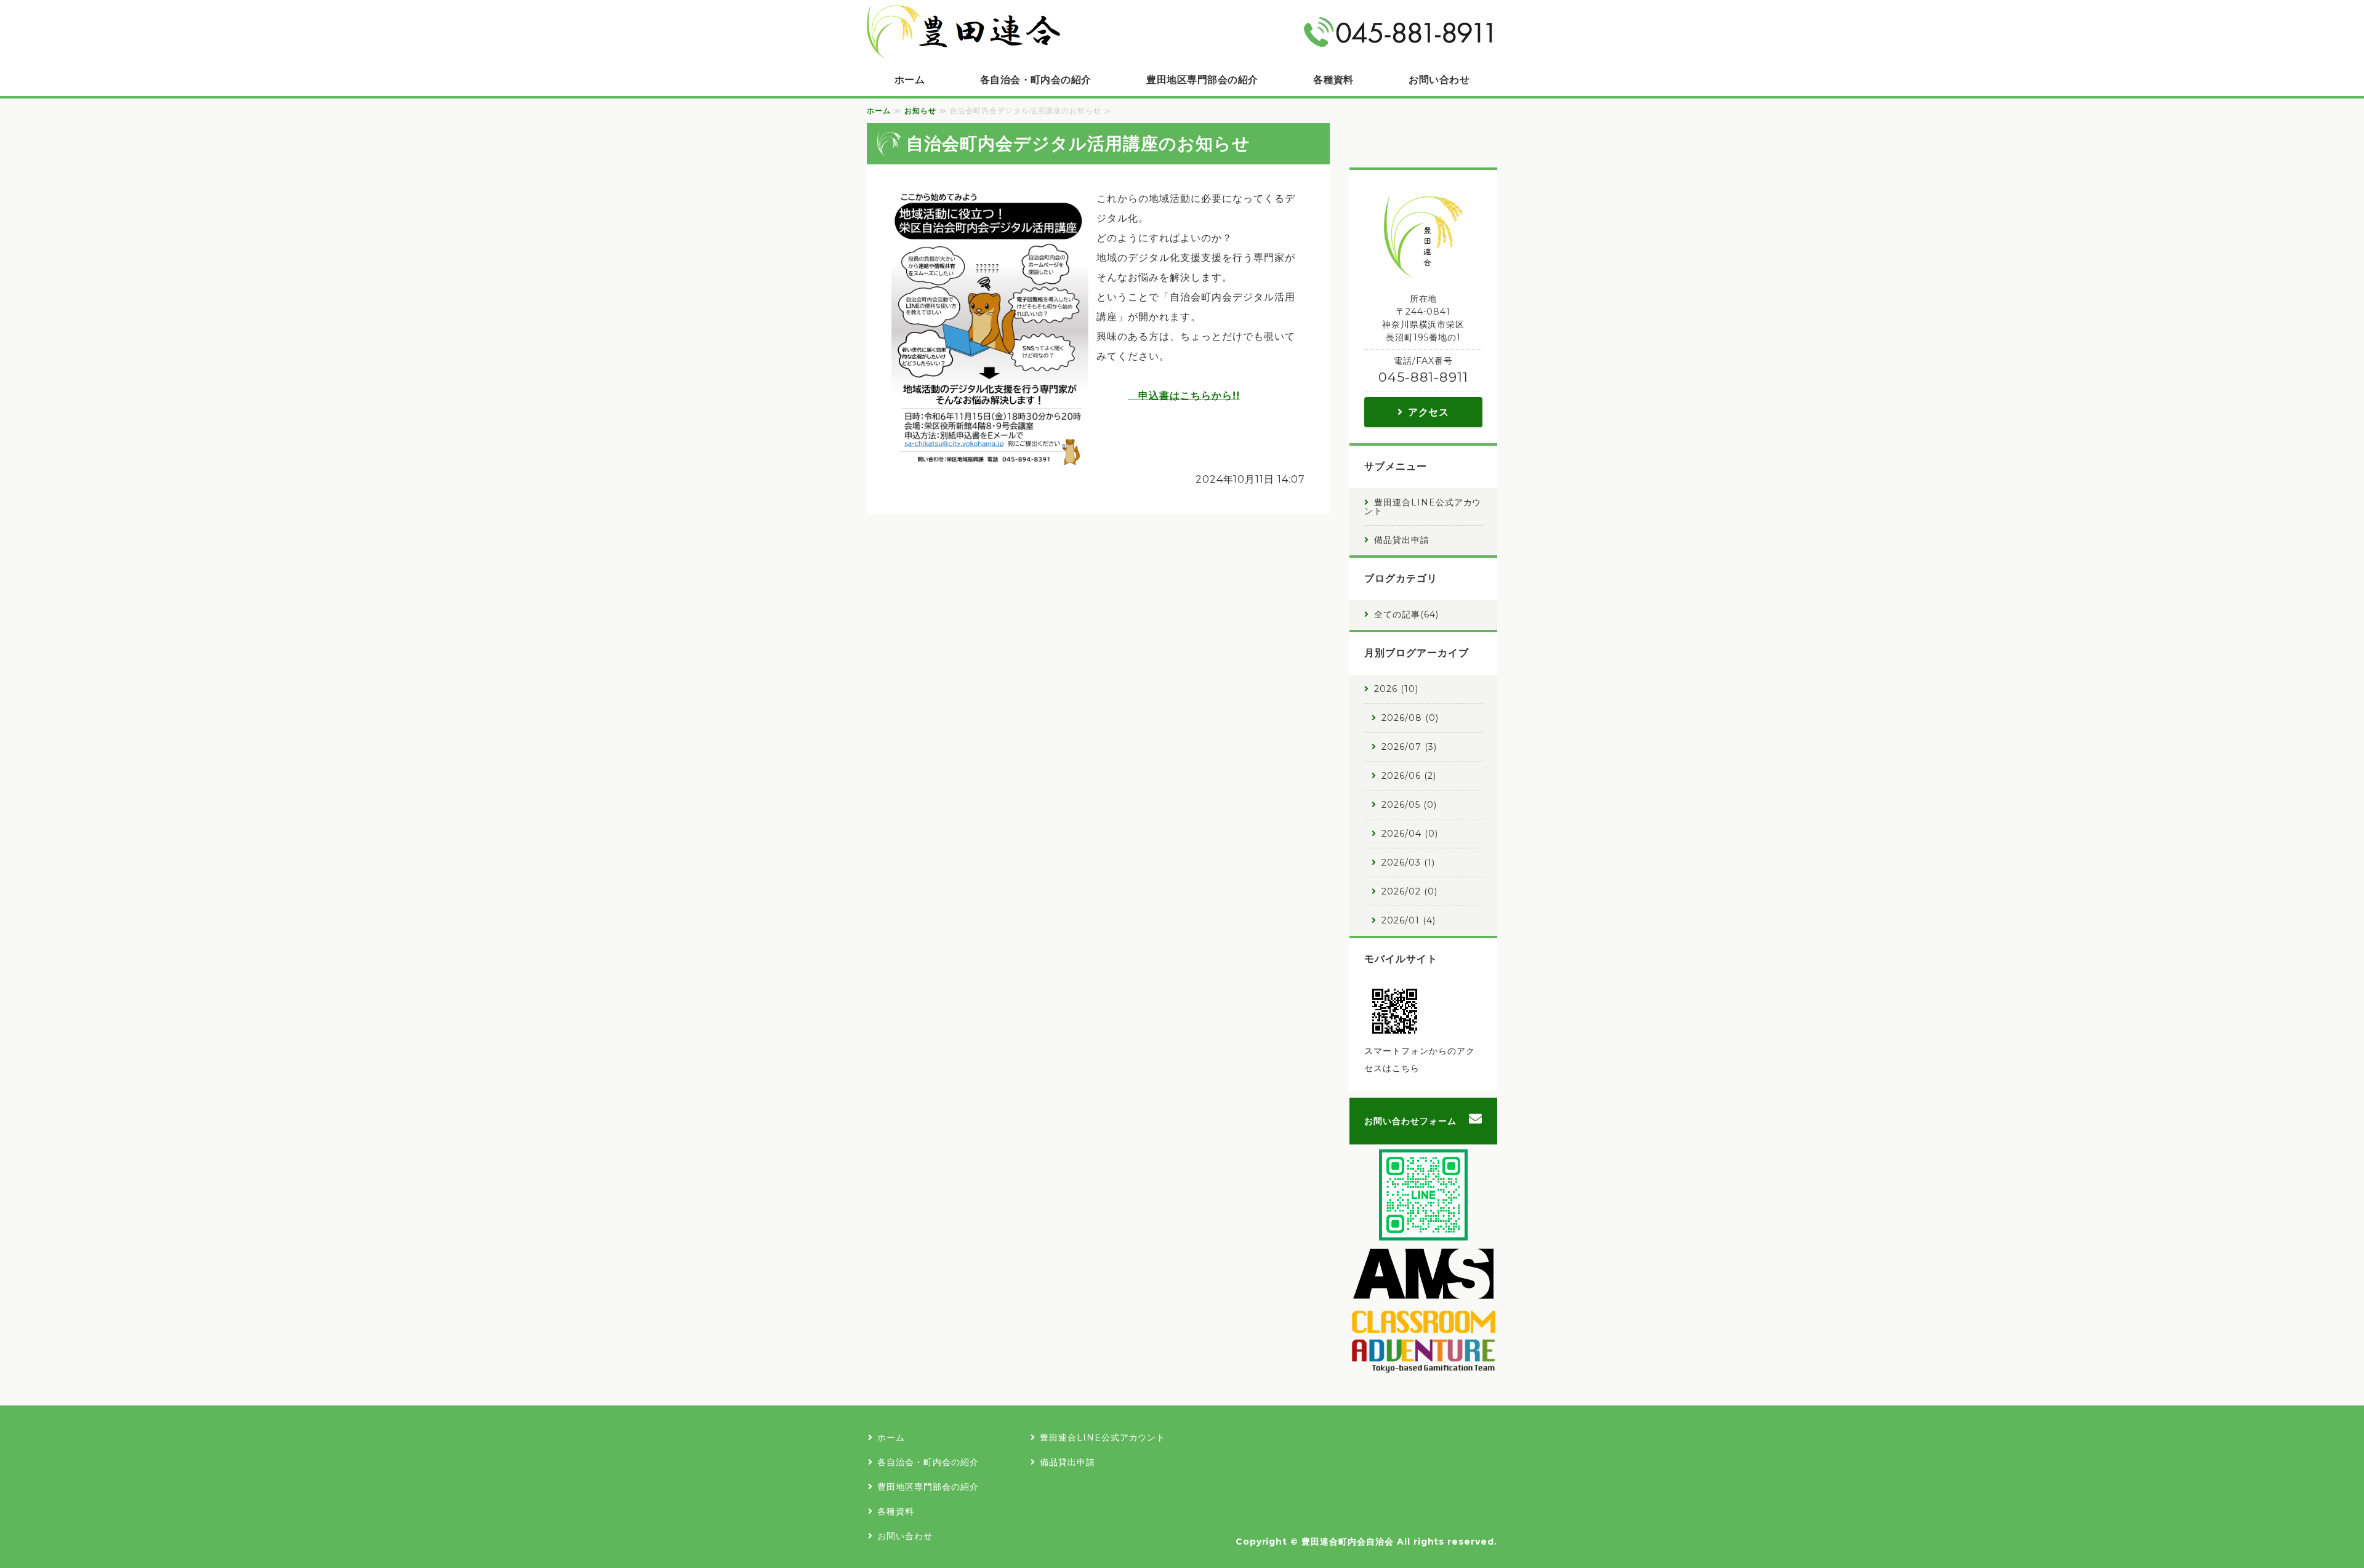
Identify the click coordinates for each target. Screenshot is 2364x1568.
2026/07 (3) (1409, 747)
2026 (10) (1396, 689)
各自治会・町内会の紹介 (1036, 80)
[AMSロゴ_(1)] (1423, 1292)
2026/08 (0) (1410, 718)
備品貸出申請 (1402, 540)
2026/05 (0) (1409, 805)
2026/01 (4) (1409, 920)
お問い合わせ (1439, 80)
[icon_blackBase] (1423, 1366)
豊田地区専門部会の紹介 (1202, 80)
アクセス (1429, 412)
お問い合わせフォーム (1410, 1121)
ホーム (910, 80)
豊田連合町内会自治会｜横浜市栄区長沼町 (963, 32)
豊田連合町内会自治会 (1348, 1542)
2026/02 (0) (1409, 891)
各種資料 (1333, 80)
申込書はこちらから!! (1184, 396)
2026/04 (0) (1410, 834)
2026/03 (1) (1408, 862)
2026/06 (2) (1409, 776)
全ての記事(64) (1406, 614)
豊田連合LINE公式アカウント (1423, 507)
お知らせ (920, 111)
